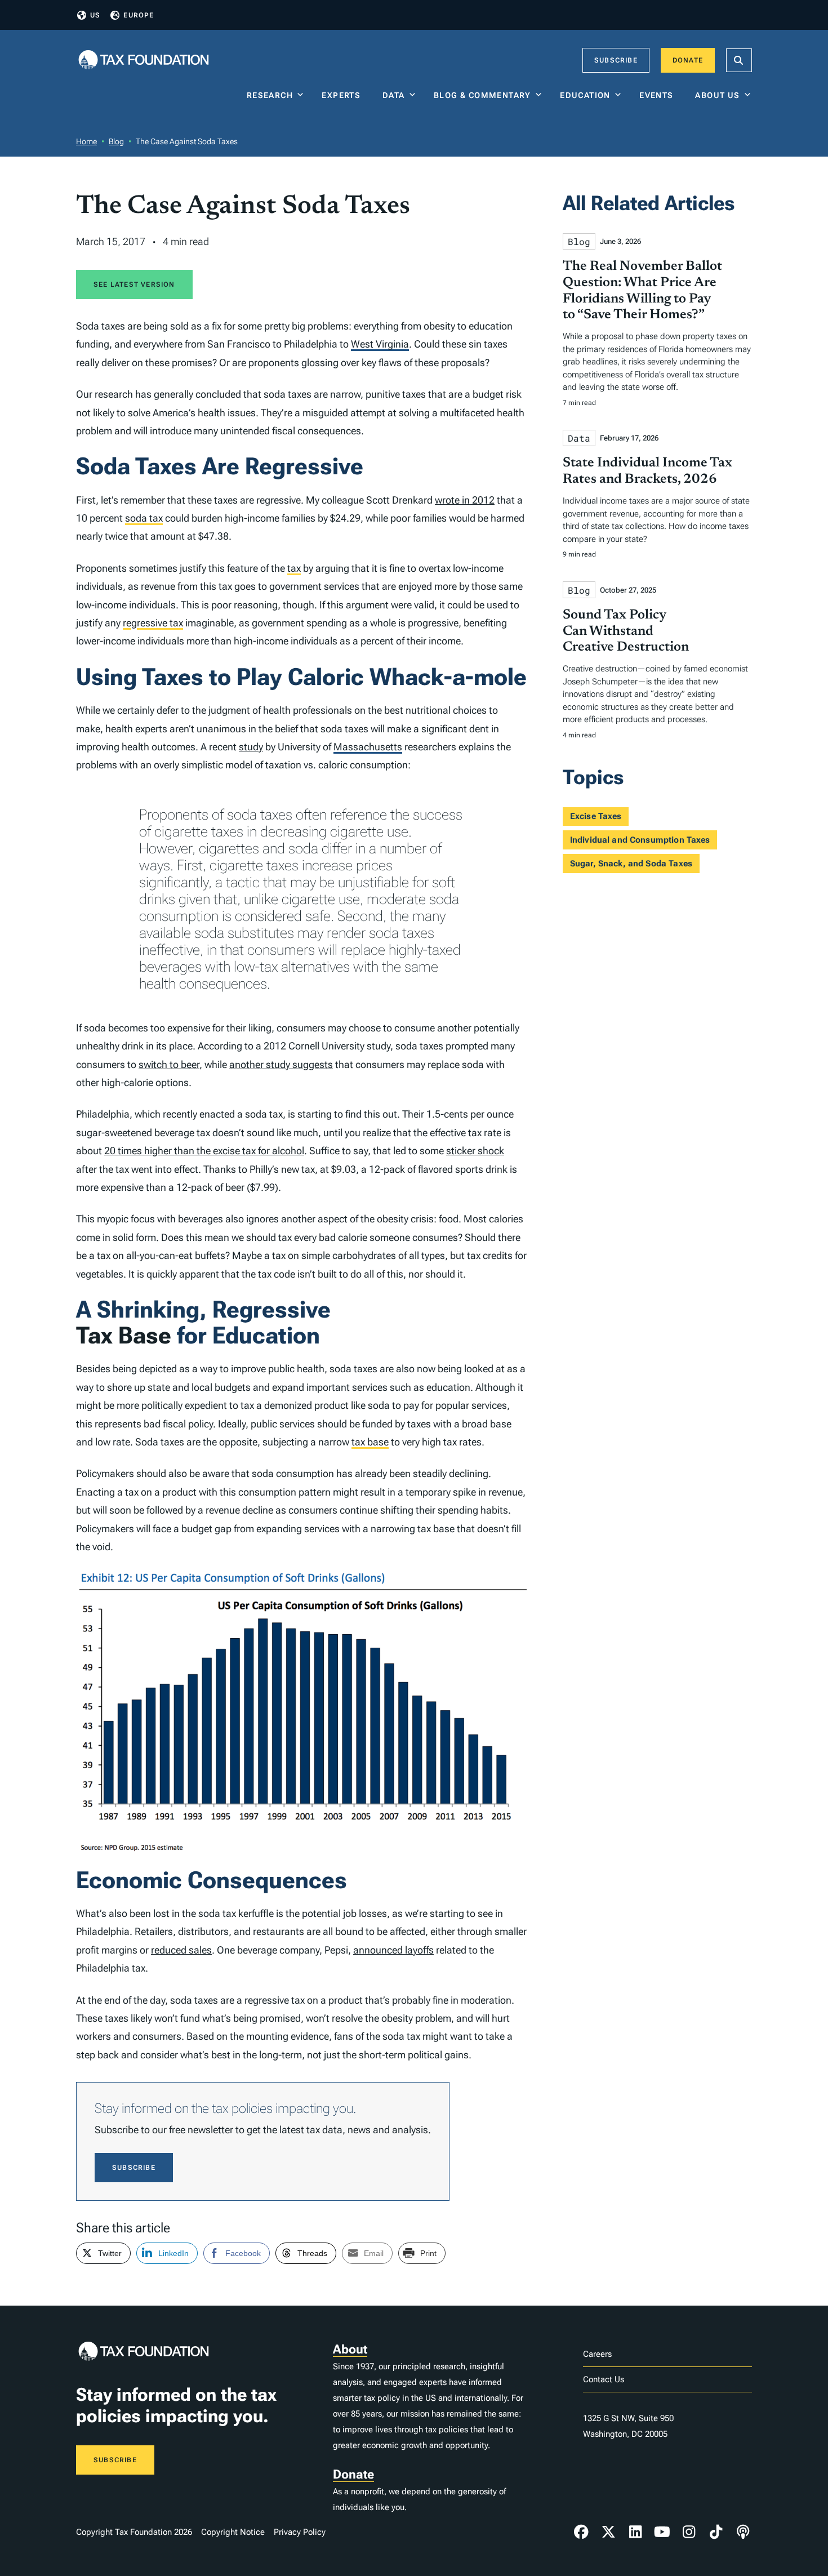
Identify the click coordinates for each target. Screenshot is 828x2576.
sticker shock (475, 1151)
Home (86, 141)
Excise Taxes (596, 816)
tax (294, 568)
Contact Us (604, 2379)
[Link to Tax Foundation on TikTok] (716, 2532)
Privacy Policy (300, 2532)
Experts (344, 95)
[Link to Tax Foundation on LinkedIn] (635, 2532)
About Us (717, 95)
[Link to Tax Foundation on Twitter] (608, 2532)
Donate (688, 60)
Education (585, 95)
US (95, 15)
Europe (139, 15)
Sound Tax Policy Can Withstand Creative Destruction (626, 631)
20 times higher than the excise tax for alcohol (204, 1151)
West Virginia (380, 344)
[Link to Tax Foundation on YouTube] (662, 2532)
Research (270, 95)
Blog (116, 141)
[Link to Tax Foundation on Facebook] (581, 2532)
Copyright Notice (233, 2532)
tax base (370, 1442)
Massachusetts (368, 747)
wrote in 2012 (465, 500)
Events (659, 95)
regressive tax (153, 623)
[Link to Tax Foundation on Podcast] (743, 2532)
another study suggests (281, 1064)
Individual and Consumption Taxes (640, 840)
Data (394, 95)
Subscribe (616, 60)
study (251, 747)
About (350, 2349)
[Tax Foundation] (144, 61)
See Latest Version (134, 284)
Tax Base (124, 1335)
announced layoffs (393, 1950)
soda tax (144, 518)
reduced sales (181, 1950)
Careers (597, 2354)
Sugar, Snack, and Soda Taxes (631, 864)
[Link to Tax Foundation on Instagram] (689, 2532)
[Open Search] (739, 60)
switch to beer (169, 1064)
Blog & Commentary (482, 95)
